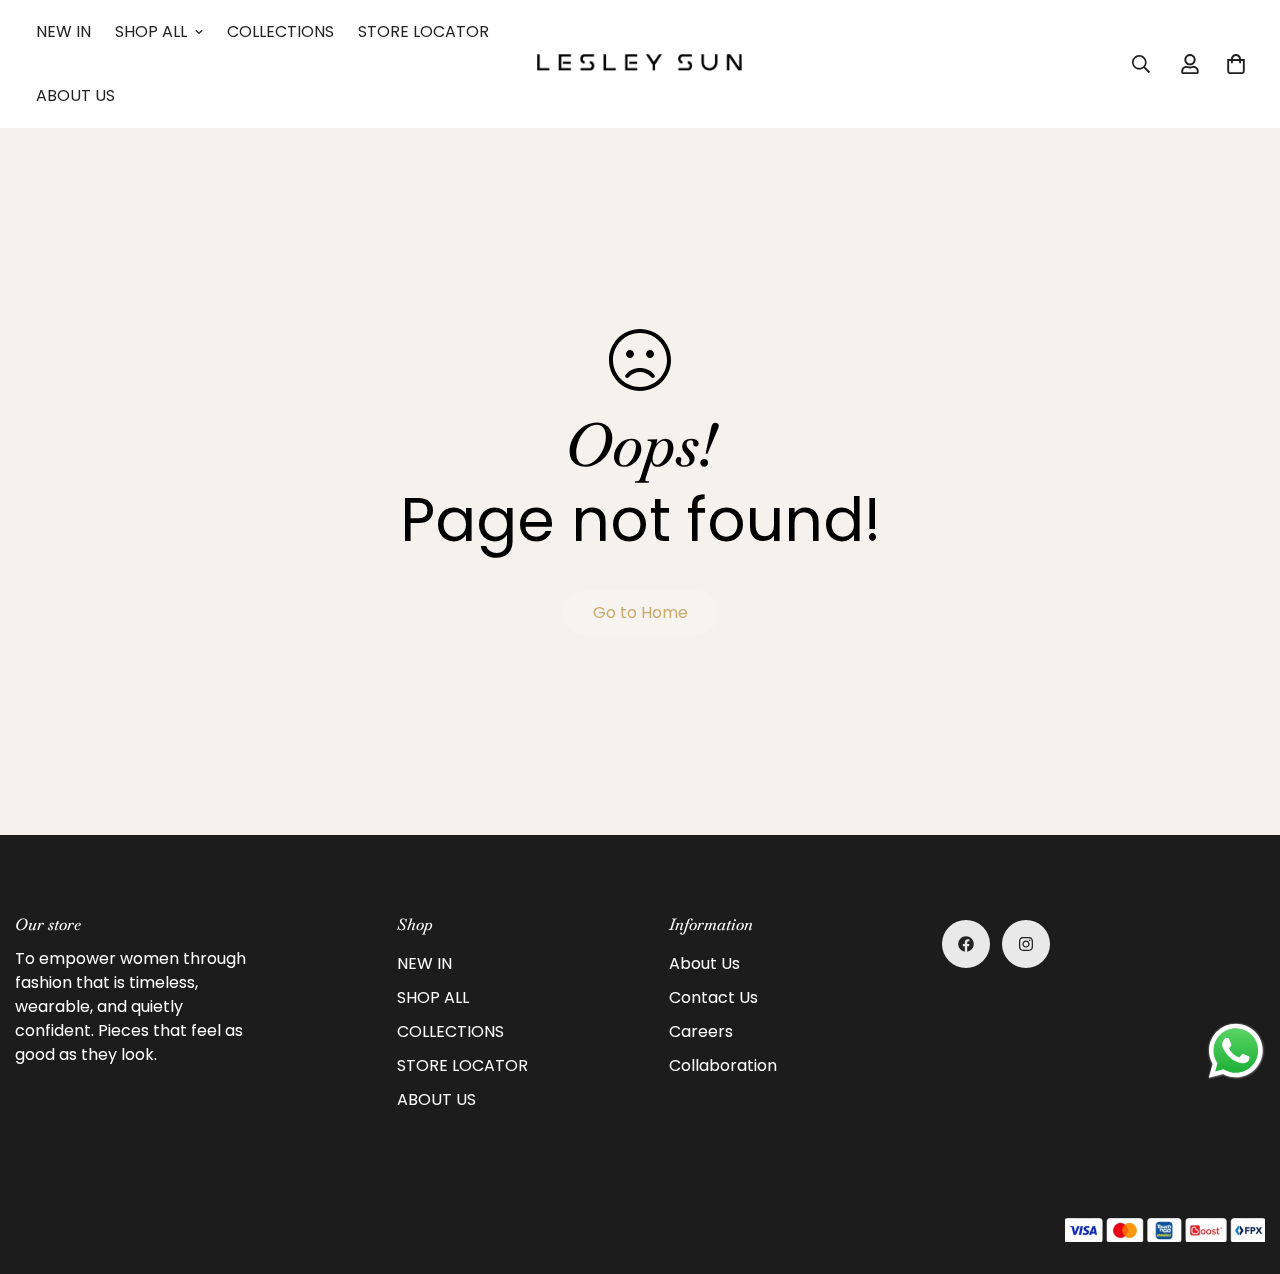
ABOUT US (75, 95)
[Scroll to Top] (1241, 1165)
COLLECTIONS (280, 31)
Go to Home (640, 612)
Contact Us (713, 997)
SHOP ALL (151, 31)
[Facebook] (966, 944)
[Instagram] (1026, 944)
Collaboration (723, 1065)
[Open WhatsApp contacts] (1236, 1051)
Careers (701, 1031)
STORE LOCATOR (423, 31)
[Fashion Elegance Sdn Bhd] (639, 63)
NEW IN (63, 31)
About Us (704, 963)
